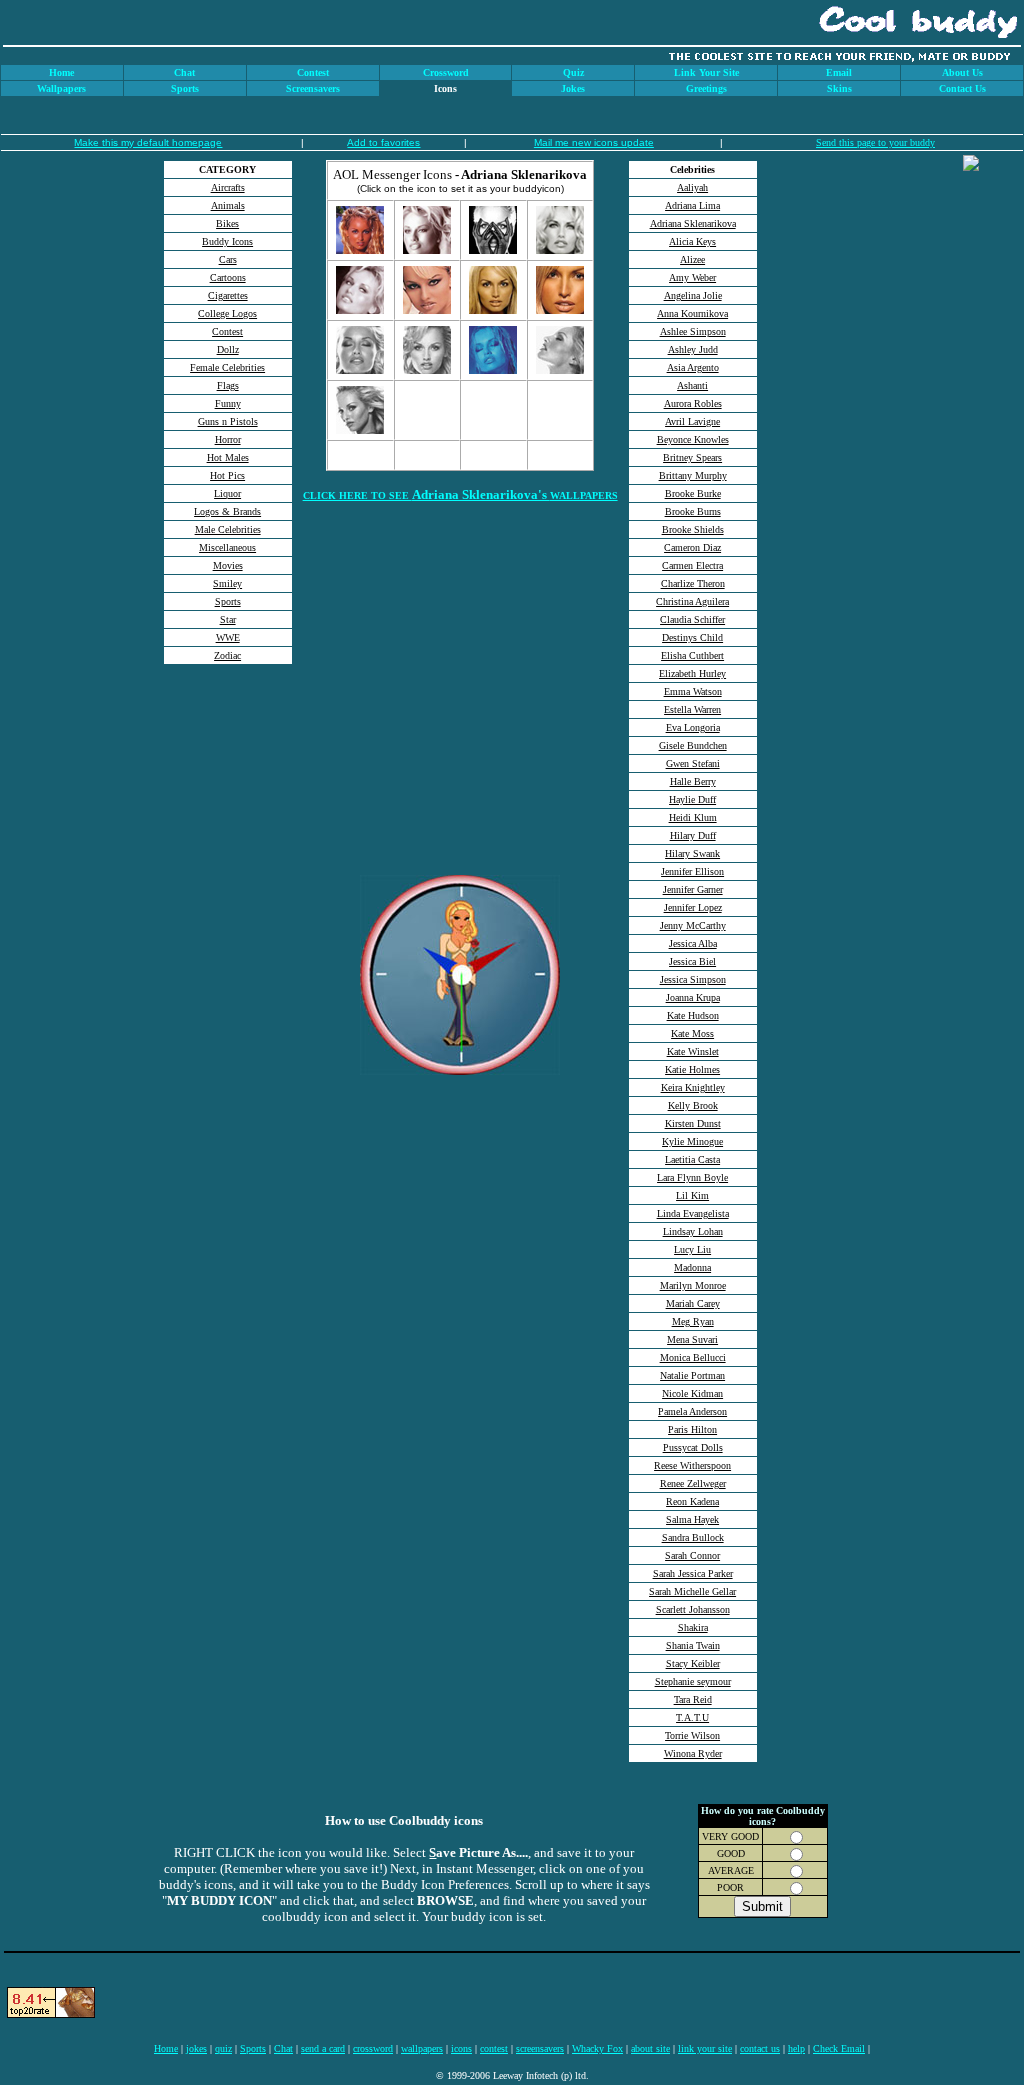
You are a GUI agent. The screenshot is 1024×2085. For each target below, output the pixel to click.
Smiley (227, 583)
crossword (373, 2048)
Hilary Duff (693, 835)
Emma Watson (693, 691)
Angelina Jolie (693, 295)
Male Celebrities (228, 529)
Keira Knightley (693, 1087)
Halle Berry (693, 781)
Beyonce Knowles (693, 439)
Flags (228, 385)
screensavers (540, 2048)
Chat (283, 2048)
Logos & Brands (227, 511)
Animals (228, 205)
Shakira (693, 1627)
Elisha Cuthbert (692, 655)
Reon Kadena (692, 1501)
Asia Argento (693, 367)
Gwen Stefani (693, 763)
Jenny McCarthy (693, 925)
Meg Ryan (693, 1321)
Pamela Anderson (692, 1411)
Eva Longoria (693, 727)
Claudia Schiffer (692, 619)
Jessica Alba (693, 943)
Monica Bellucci (693, 1357)
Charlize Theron (693, 583)
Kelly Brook (693, 1105)
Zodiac (227, 655)
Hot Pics (227, 475)
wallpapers (422, 2048)
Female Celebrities (227, 367)
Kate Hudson (693, 1015)
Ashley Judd (693, 349)
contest (494, 2048)
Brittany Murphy (693, 475)
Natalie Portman (692, 1375)
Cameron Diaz (692, 547)
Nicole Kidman (692, 1393)
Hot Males (228, 457)
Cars (228, 259)
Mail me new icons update (594, 142)
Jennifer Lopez (693, 907)
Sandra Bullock (693, 1537)
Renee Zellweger (693, 1483)
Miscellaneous (227, 547)
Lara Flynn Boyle (692, 1177)
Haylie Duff (692, 799)
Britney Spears (692, 457)
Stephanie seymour (693, 1681)
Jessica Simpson (693, 979)
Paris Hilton (692, 1429)
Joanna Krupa (693, 997)
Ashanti (692, 385)
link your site (705, 2048)
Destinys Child (692, 637)
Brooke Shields (693, 529)
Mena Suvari (692, 1339)
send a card (323, 2048)
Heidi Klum (693, 817)
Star (228, 619)
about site (650, 2048)
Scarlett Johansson (693, 1609)
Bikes (227, 223)
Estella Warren (692, 709)
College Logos (227, 313)
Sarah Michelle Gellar (692, 1591)
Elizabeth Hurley (692, 673)
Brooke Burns (693, 511)
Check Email (839, 2048)
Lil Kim (692, 1195)
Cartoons (228, 277)
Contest (227, 331)
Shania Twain (693, 1645)
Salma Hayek (692, 1519)
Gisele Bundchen (693, 745)
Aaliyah (692, 187)
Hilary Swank (692, 853)
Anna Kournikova (692, 313)
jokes (196, 2048)
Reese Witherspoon (692, 1465)
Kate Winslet (693, 1051)
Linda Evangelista (693, 1213)
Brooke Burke (693, 493)
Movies (228, 565)
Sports (228, 601)
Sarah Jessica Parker (693, 1573)
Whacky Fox (597, 2048)
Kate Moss (692, 1033)
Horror (228, 439)
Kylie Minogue (692, 1141)
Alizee (692, 259)
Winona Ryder (693, 1753)
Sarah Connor (692, 1555)
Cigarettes (228, 295)
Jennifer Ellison (692, 871)
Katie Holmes (692, 1069)
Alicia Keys (692, 241)
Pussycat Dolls (693, 1447)
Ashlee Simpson (693, 331)
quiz (223, 2048)
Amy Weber (692, 277)
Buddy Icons (227, 241)
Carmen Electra (692, 565)
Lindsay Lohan (693, 1231)
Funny (228, 403)
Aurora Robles (693, 403)
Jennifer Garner (693, 889)
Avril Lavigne (692, 421)
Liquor (227, 493)
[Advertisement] (228, 821)
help (796, 2048)
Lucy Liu (692, 1249)
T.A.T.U (692, 1717)
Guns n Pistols (228, 421)
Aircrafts (228, 187)
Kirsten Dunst (693, 1123)
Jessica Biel (692, 961)
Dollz (228, 349)
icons (461, 2048)
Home (166, 2048)
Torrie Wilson (692, 1735)
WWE (228, 637)
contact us (760, 2048)
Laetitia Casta (692, 1159)
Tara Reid (693, 1699)
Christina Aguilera (692, 601)
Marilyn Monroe (693, 1285)
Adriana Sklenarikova (693, 223)
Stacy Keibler (693, 1663)
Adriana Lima (692, 205)
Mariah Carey (693, 1303)
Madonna (692, 1267)
